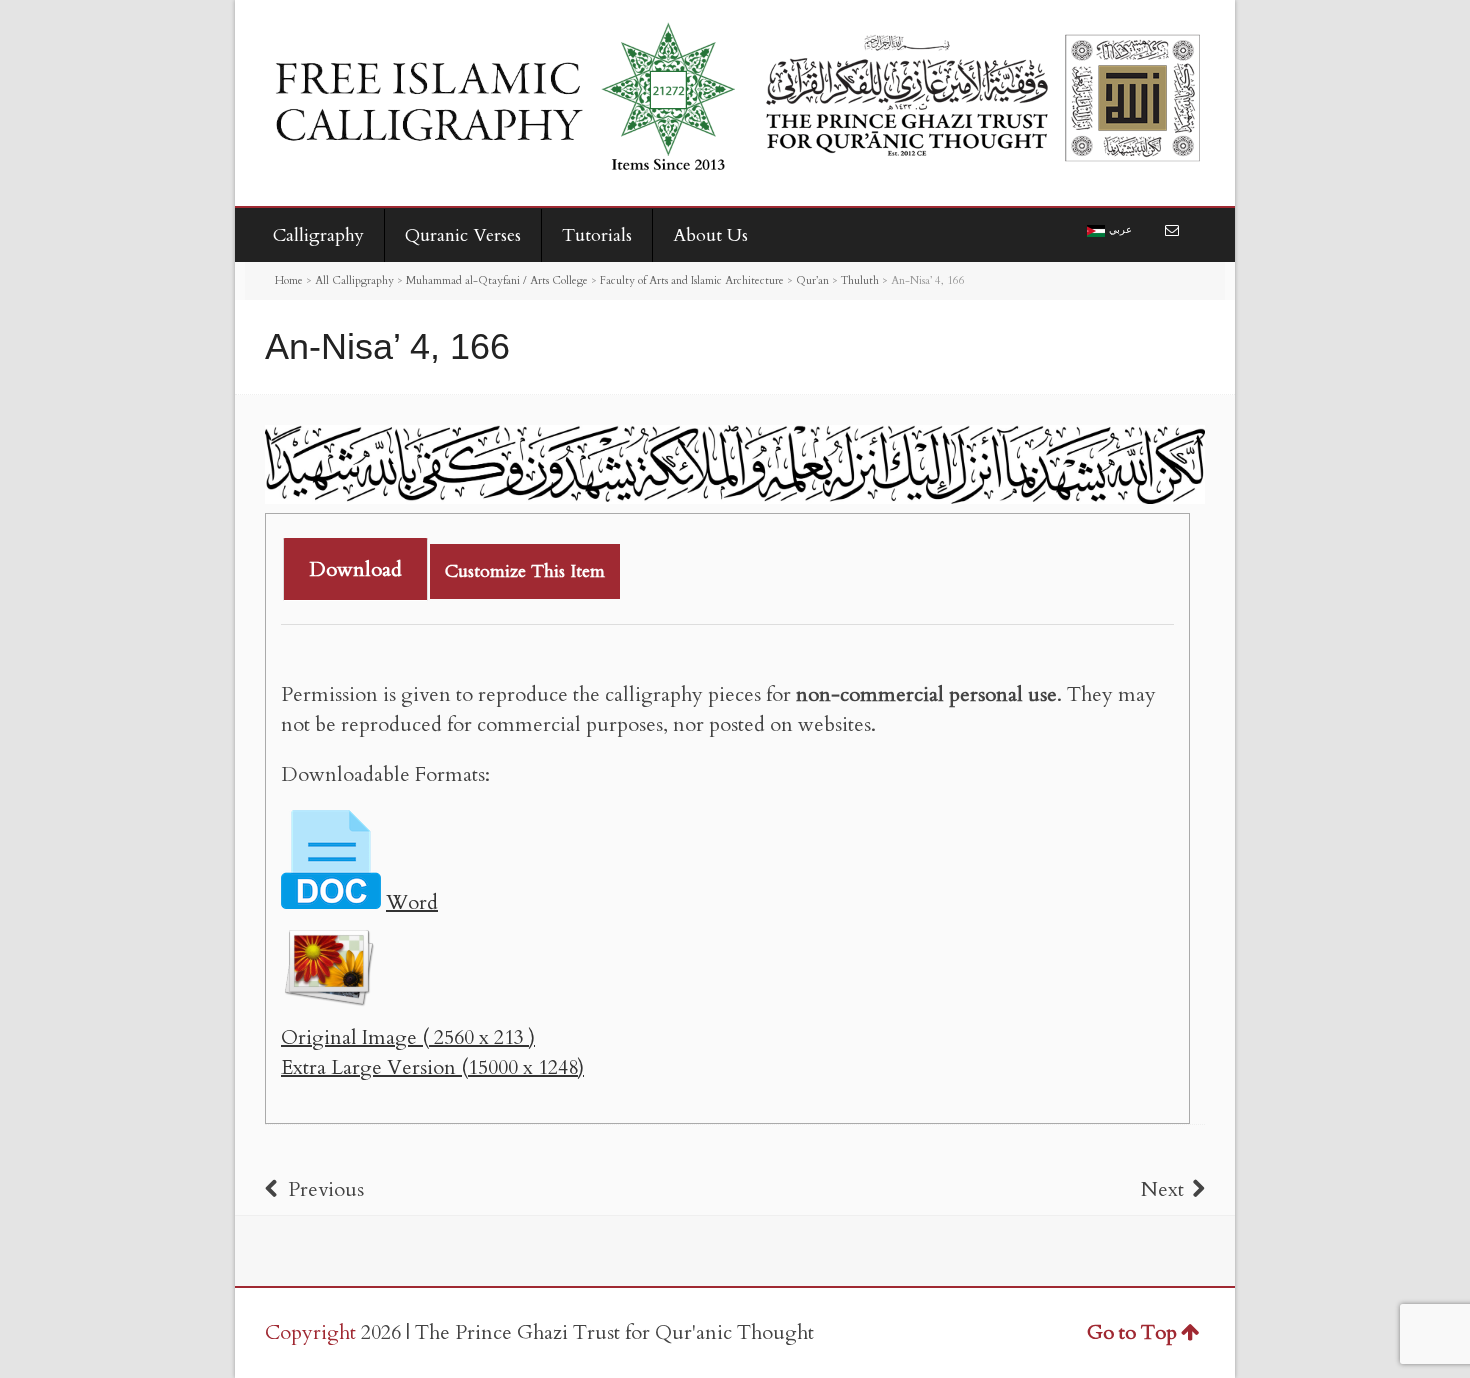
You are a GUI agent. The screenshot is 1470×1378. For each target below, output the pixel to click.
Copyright (310, 1332)
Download (355, 569)
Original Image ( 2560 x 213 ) (408, 1037)
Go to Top (1132, 1332)
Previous (326, 1189)
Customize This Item (525, 571)
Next (1162, 1189)
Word (412, 902)
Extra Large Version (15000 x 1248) (432, 1067)
